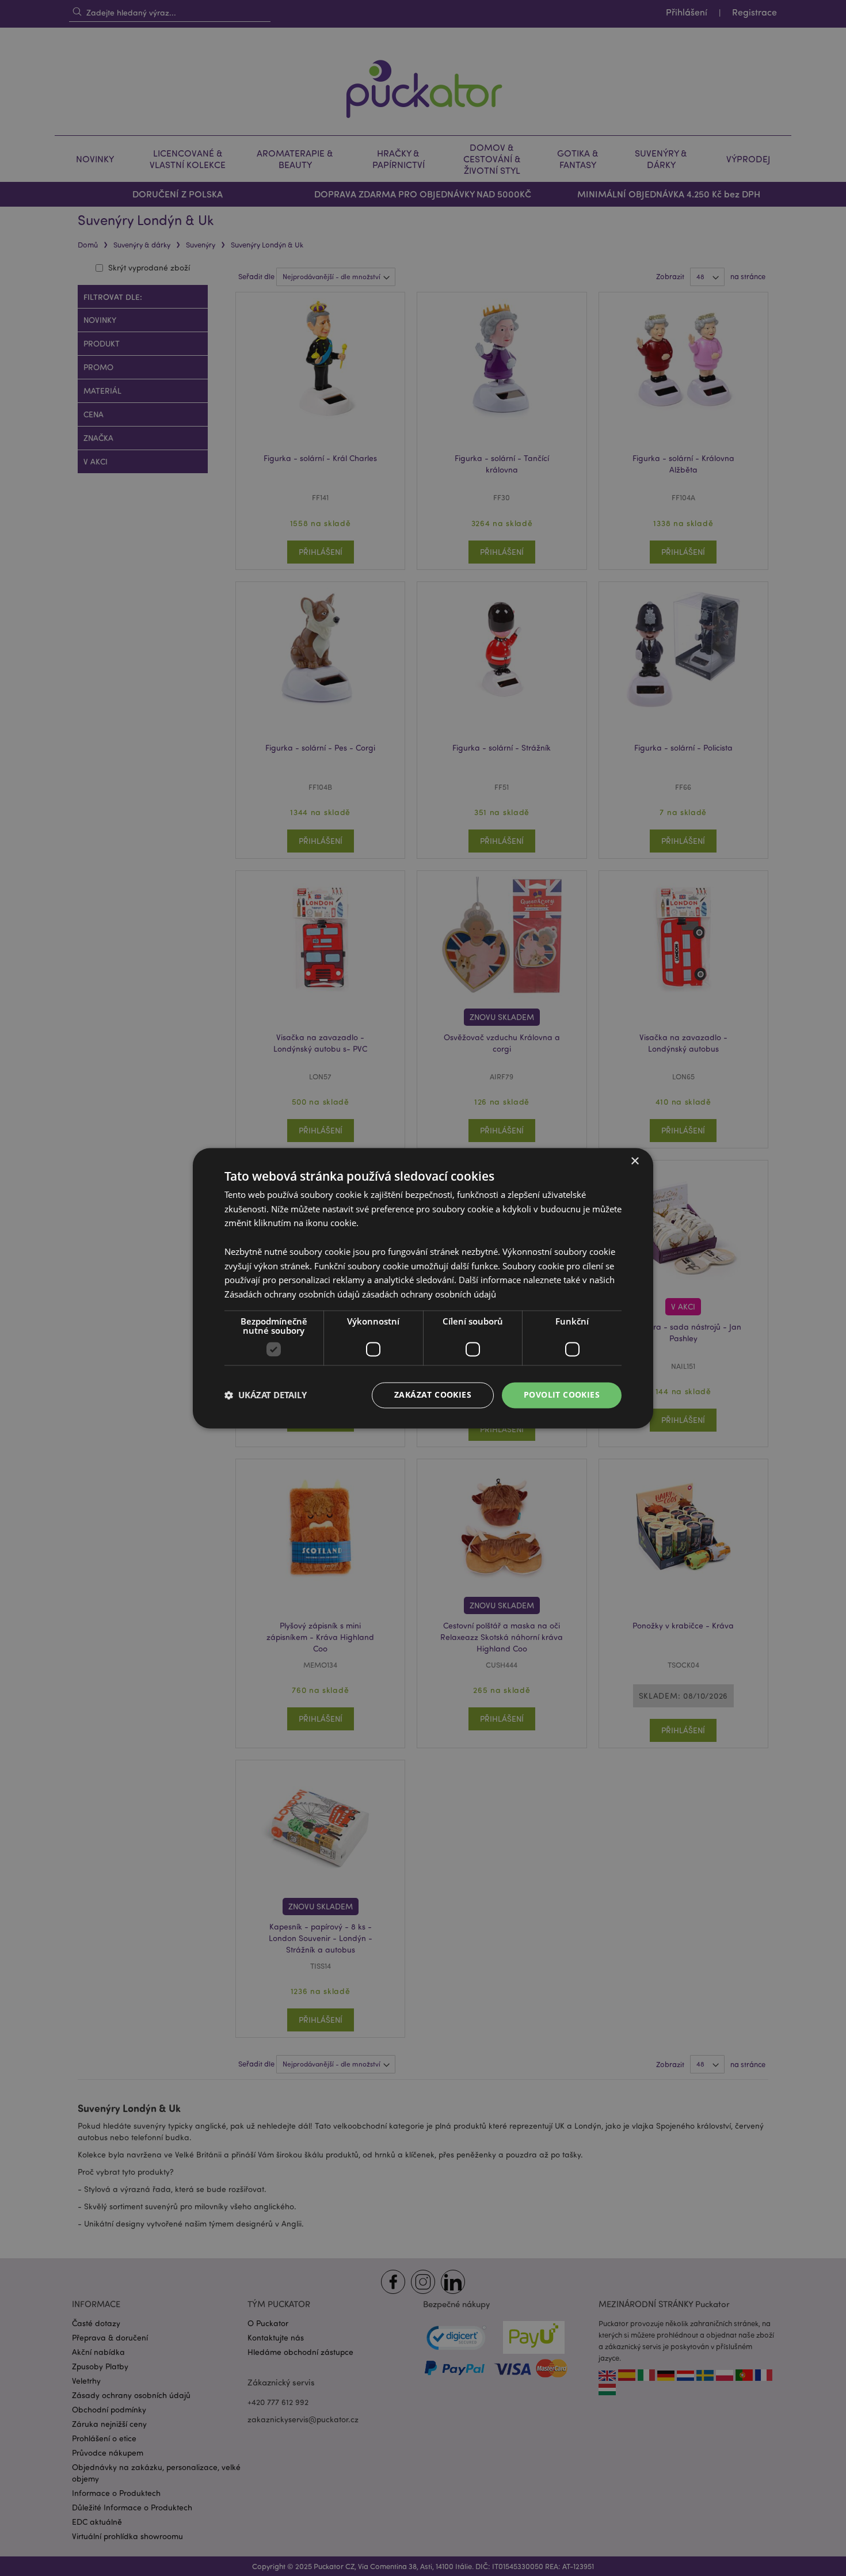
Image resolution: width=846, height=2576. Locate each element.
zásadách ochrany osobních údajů (429, 1295)
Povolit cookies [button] (562, 1394)
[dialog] (423, 1288)
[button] (266, 1395)
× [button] (634, 1161)
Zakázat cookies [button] (433, 1394)
